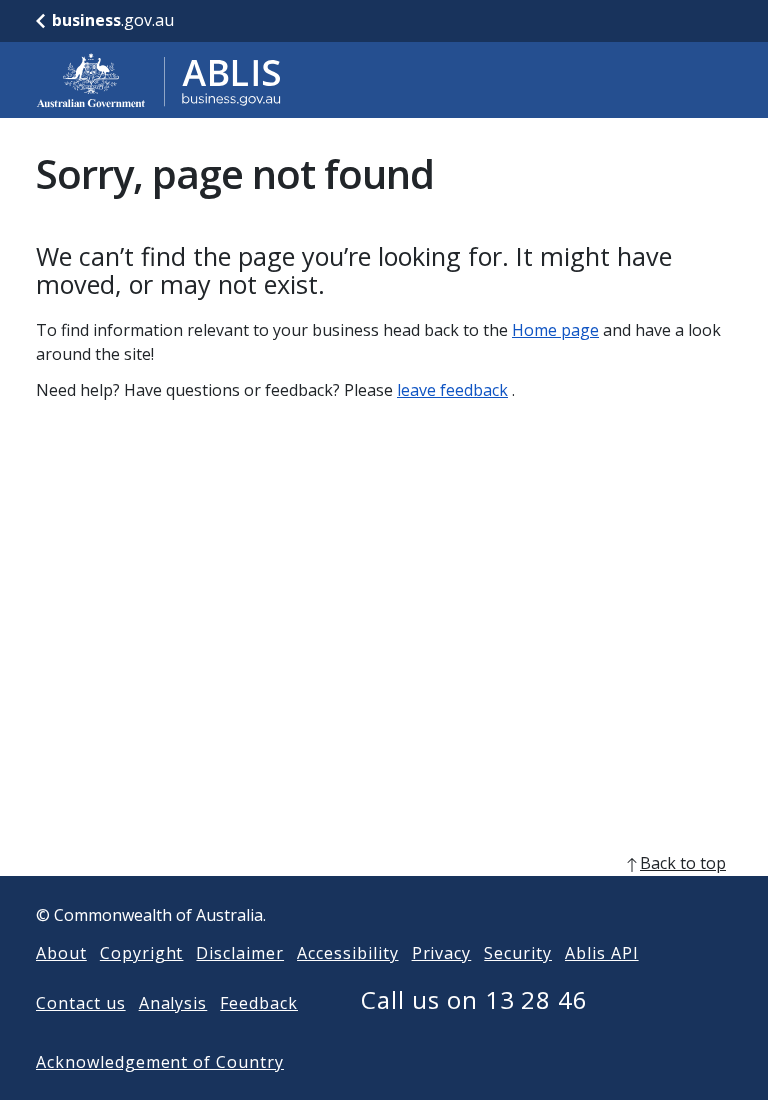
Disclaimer (240, 953)
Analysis (173, 1003)
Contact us (81, 1003)
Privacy (442, 953)
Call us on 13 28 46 (474, 999)
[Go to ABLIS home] (159, 80)
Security (518, 953)
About (61, 953)
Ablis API (602, 953)
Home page (555, 330)
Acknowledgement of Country (160, 1062)
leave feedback (452, 390)
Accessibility (347, 953)
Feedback (259, 1003)
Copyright (142, 953)
